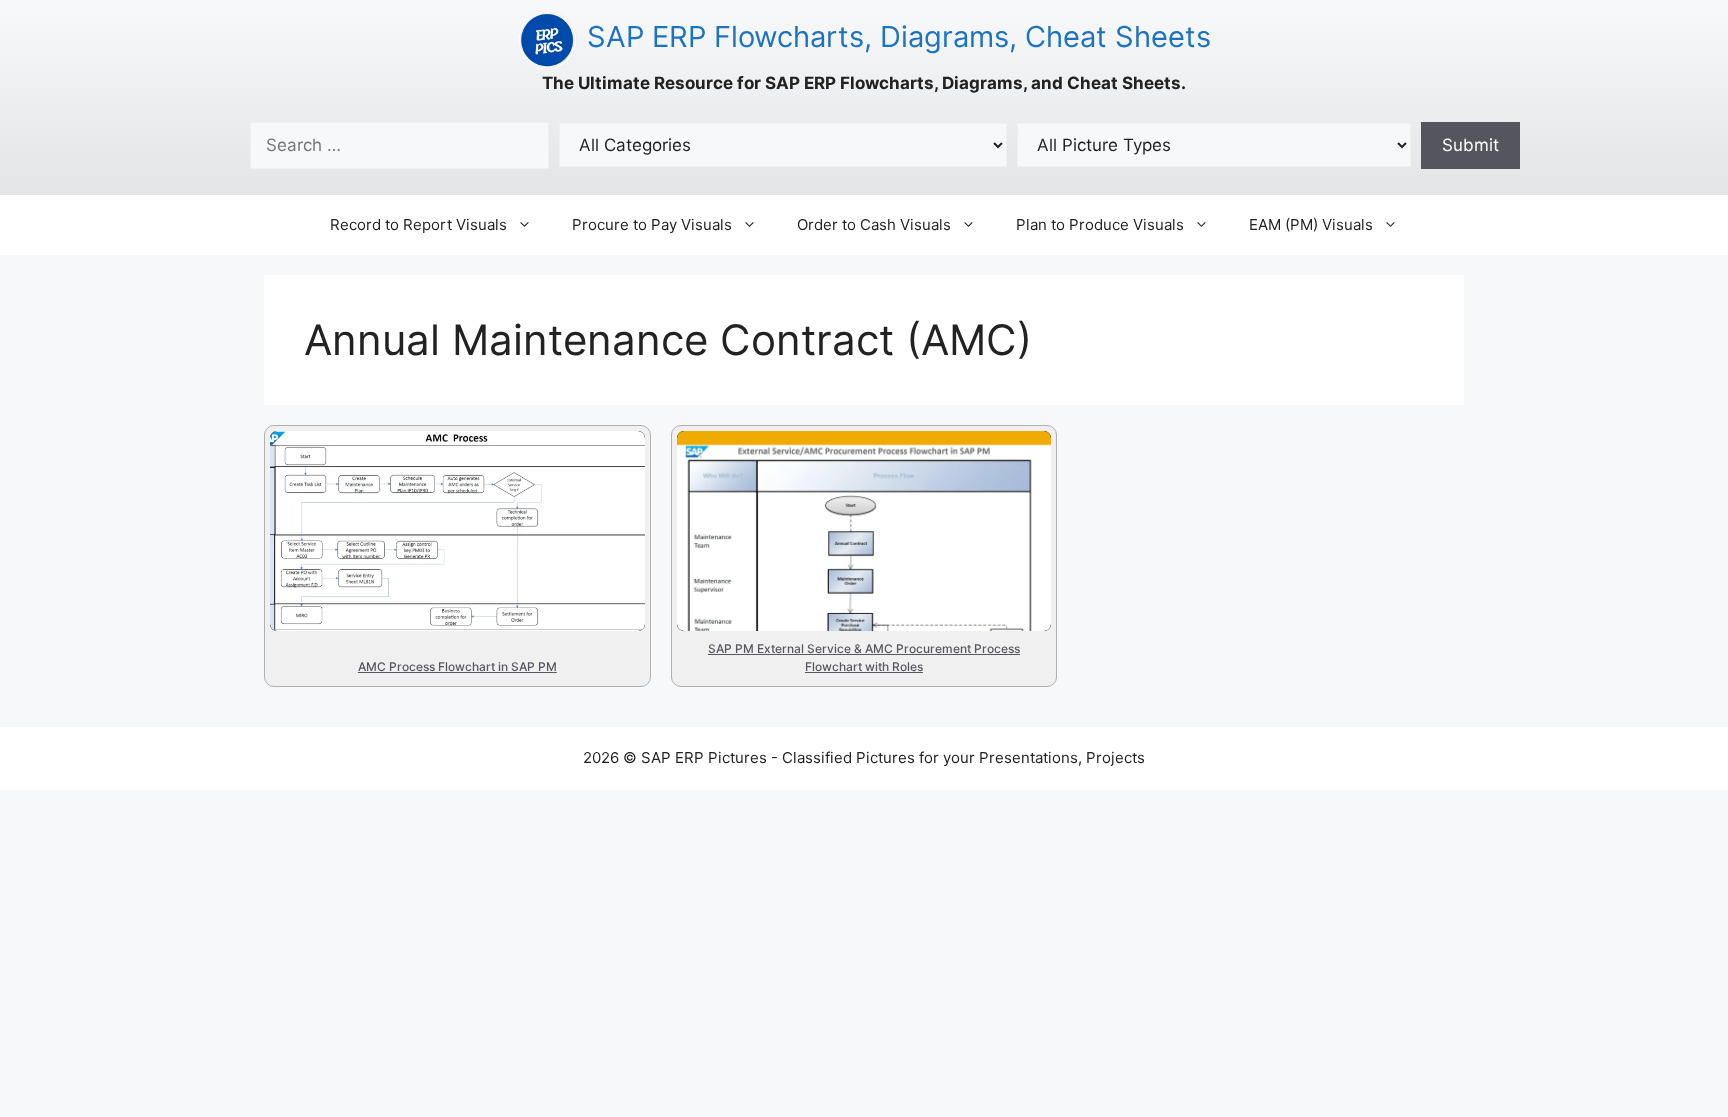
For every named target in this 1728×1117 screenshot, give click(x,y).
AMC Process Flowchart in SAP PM (441, 473)
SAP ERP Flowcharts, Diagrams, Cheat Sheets (899, 36)
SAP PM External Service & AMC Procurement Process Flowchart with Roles (852, 515)
